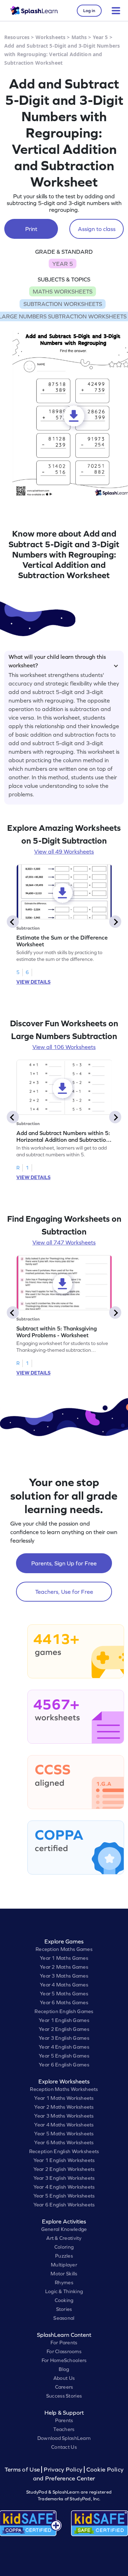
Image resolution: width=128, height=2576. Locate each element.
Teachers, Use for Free (64, 1592)
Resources (17, 37)
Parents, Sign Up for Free (64, 1563)
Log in (89, 11)
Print (31, 229)
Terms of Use (23, 2470)
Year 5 (100, 37)
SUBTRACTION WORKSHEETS (63, 304)
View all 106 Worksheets (64, 1047)
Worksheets (50, 37)
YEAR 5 (63, 264)
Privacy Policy (63, 2470)
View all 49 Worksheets (64, 851)
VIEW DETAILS (33, 982)
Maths (79, 37)
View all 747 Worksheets (64, 1242)
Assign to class (97, 229)
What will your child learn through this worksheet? (57, 660)
